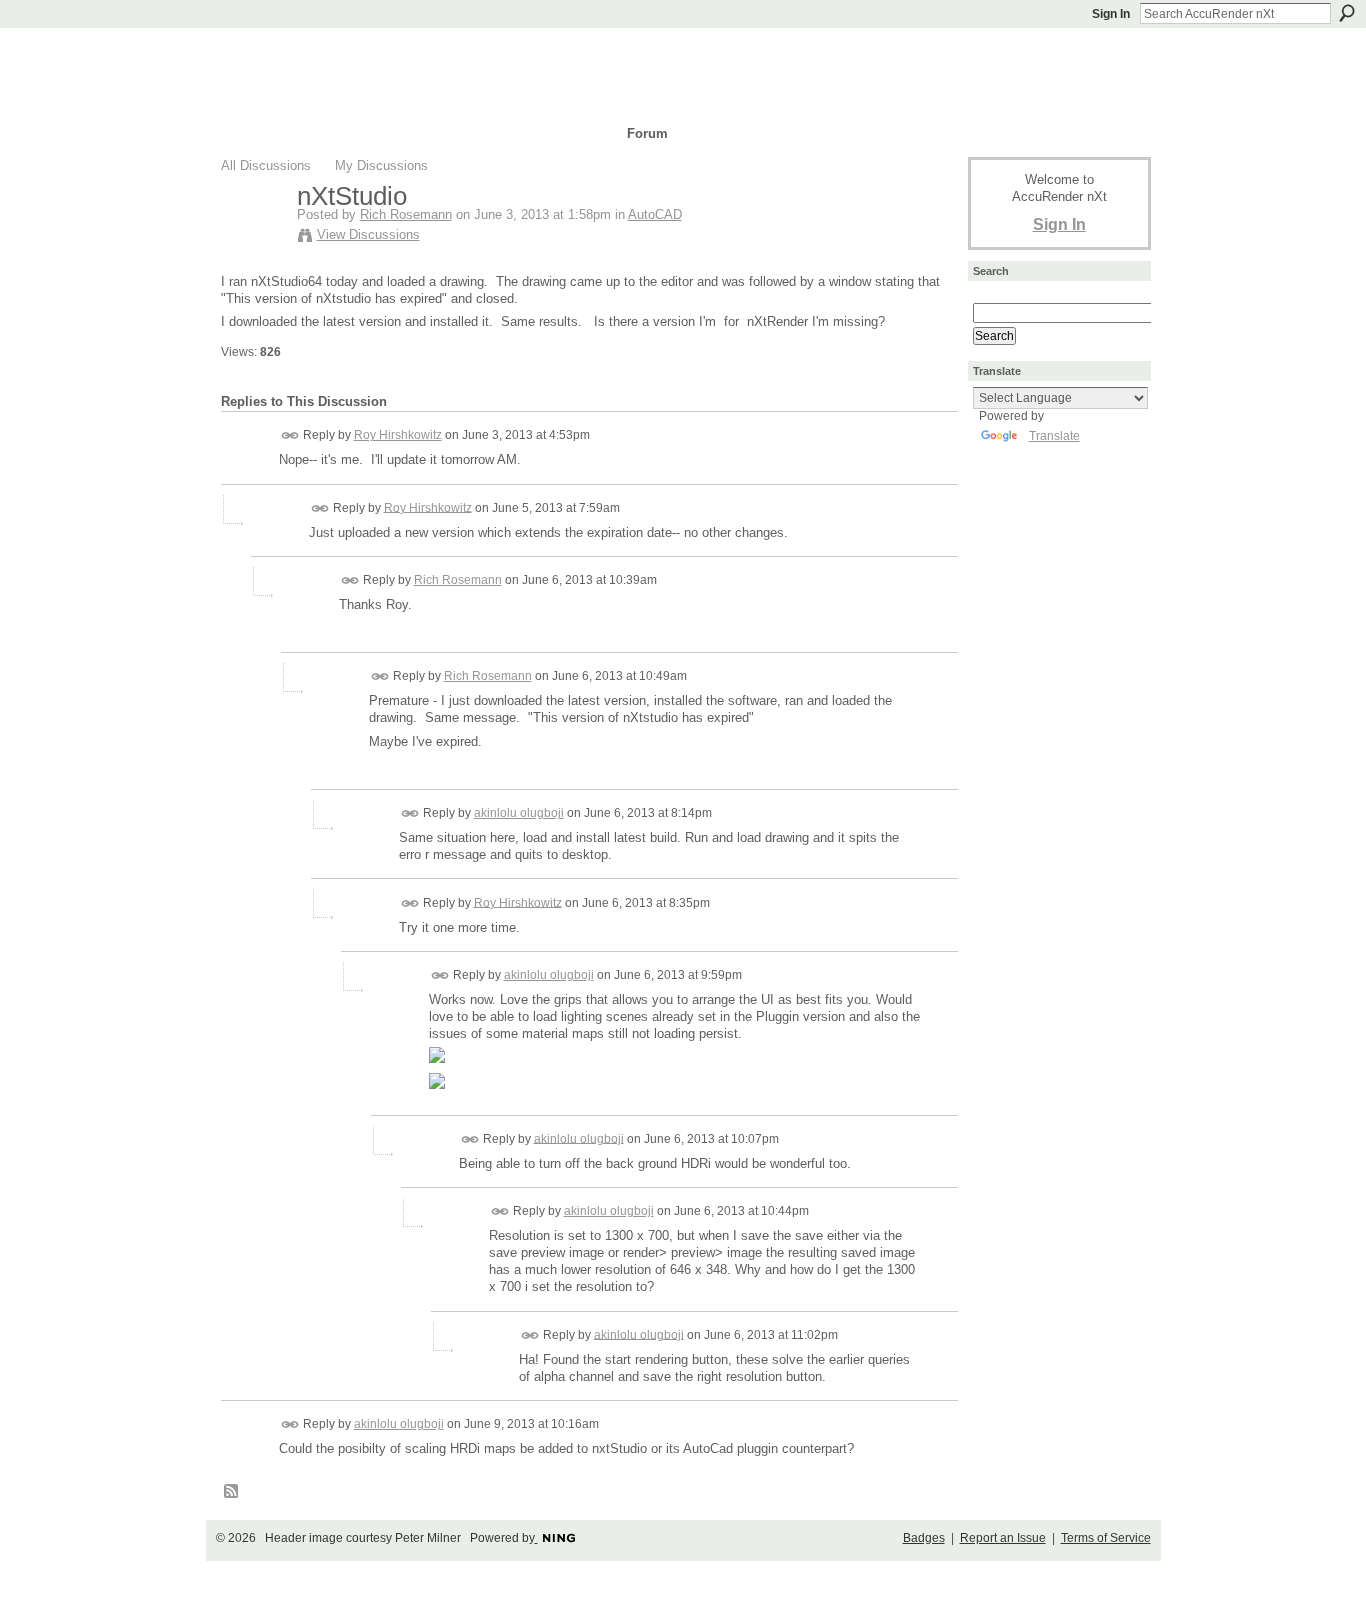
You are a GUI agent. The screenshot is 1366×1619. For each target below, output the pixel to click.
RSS (232, 1492)
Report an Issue (1003, 1538)
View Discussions (368, 234)
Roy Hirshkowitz (398, 435)
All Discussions (266, 165)
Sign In (1111, 14)
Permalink (290, 435)
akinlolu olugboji (519, 813)
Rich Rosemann (406, 214)
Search (1347, 13)
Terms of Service (1106, 1538)
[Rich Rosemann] (253, 238)
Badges (924, 1538)
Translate (1054, 436)
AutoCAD (655, 214)
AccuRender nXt (340, 55)
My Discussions (381, 165)
